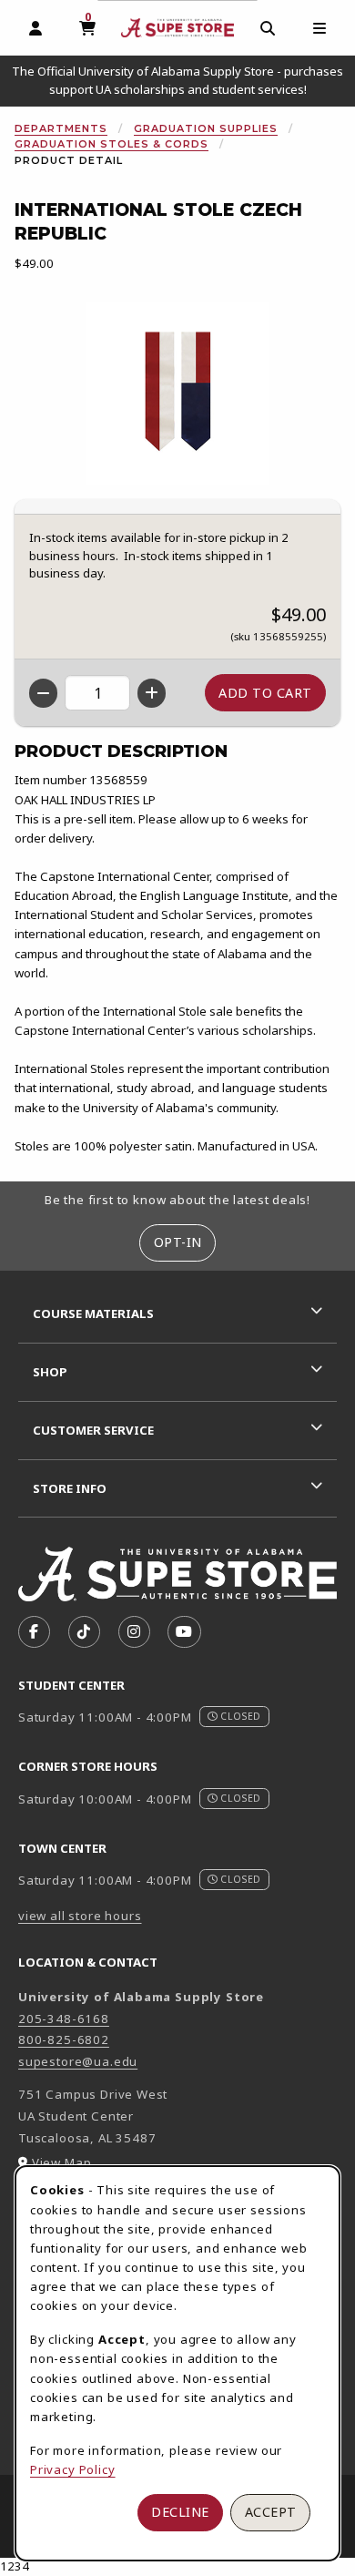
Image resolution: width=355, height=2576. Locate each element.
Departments (61, 128)
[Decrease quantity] (43, 693)
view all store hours (80, 1916)
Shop (50, 1372)
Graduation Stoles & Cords (112, 144)
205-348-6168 (64, 2019)
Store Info (70, 1488)
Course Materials (93, 1314)
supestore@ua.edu (78, 2061)
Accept (271, 2512)
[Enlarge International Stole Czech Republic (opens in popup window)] (177, 394)
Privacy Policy (73, 2469)
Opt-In (178, 1242)
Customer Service (93, 1430)
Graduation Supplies (206, 128)
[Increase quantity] (152, 693)
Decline (180, 2512)
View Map (62, 2162)
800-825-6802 (64, 2039)
